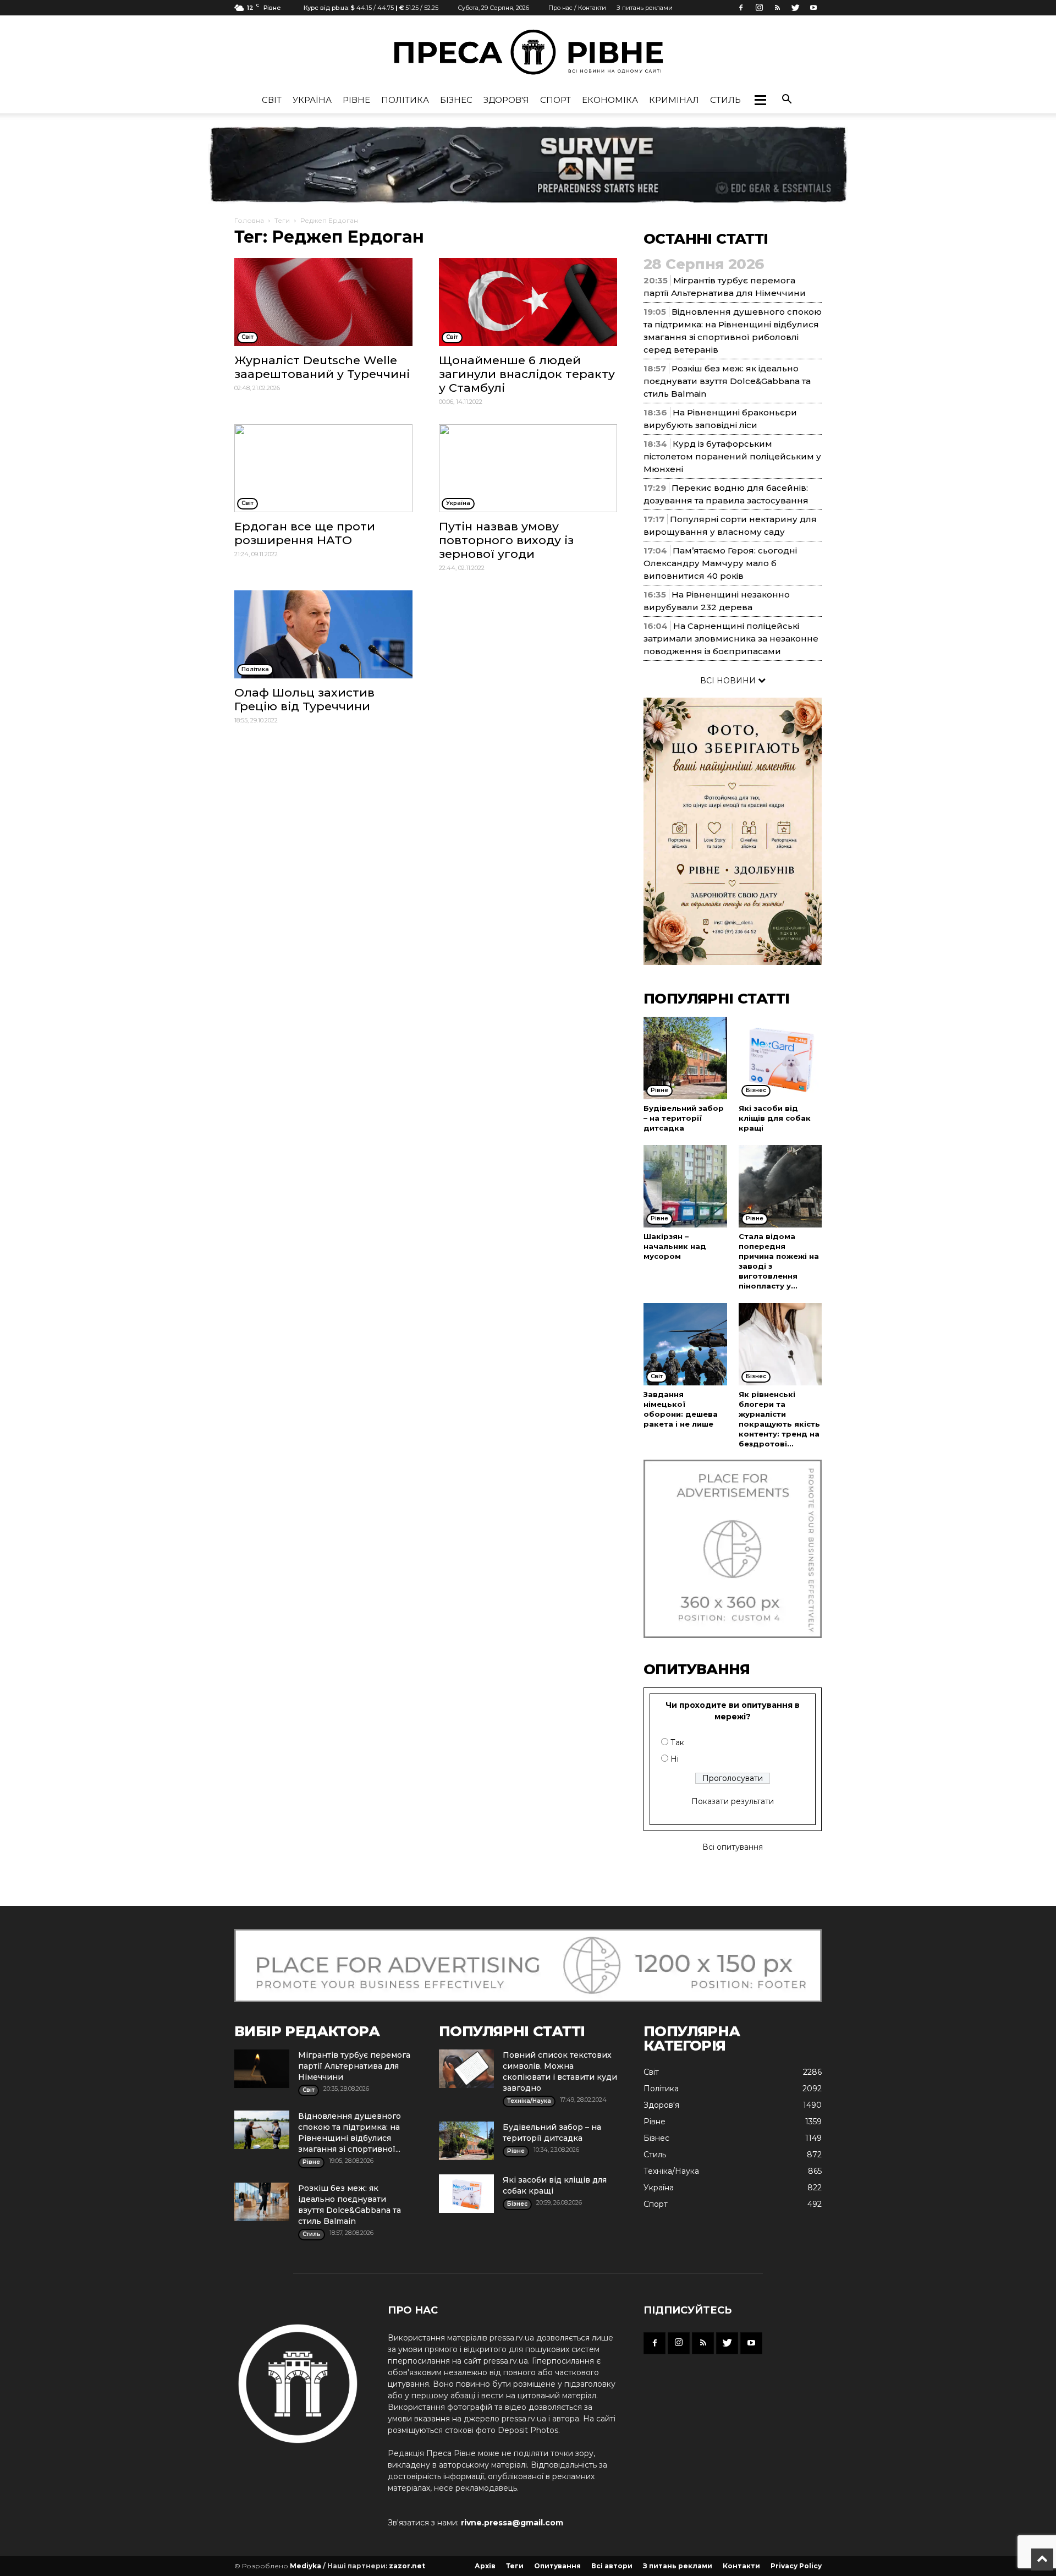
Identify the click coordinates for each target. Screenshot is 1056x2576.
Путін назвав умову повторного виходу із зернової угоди (506, 540)
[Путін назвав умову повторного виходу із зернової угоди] (528, 468)
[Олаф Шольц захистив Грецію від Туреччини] (323, 634)
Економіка (610, 100)
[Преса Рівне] (528, 52)
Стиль (725, 100)
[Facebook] (741, 8)
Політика (405, 100)
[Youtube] (813, 8)
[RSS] (777, 8)
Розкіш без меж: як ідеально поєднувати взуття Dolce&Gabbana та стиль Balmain (727, 381)
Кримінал (674, 100)
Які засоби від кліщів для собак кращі (775, 1118)
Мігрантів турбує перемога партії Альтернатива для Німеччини (354, 2066)
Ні (675, 1759)
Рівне (356, 100)
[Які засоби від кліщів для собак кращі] (780, 1058)
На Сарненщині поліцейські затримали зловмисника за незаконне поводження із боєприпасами (731, 638)
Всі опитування (733, 1847)
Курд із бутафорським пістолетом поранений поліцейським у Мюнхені (732, 456)
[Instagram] (759, 8)
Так (677, 1742)
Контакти (741, 2566)
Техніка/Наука (671, 2171)
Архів (485, 2566)
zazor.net (407, 2566)
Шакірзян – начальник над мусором (675, 1246)
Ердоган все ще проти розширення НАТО (305, 533)
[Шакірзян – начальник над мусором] (685, 1186)
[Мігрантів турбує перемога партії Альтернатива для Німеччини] (262, 2069)
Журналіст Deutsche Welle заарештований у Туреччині (322, 367)
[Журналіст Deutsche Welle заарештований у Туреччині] (323, 302)
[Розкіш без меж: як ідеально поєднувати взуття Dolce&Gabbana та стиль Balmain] (262, 2202)
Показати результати (733, 1801)
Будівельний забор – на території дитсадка (684, 1118)
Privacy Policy (796, 2566)
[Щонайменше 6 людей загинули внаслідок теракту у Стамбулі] (528, 302)
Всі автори (612, 2566)
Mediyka (306, 2566)
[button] (760, 100)
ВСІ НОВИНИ (729, 681)
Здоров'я (506, 100)
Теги (282, 220)
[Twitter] (795, 8)
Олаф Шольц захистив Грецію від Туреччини (304, 699)
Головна (249, 220)
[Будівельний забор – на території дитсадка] (685, 1058)
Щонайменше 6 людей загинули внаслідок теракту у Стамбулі (527, 374)
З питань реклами (645, 8)
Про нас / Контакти (577, 8)
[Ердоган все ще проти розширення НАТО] (323, 468)
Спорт (555, 100)
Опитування (557, 2566)
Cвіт (272, 100)
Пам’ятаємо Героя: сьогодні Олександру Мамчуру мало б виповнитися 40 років (720, 563)
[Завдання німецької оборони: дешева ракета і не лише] (685, 1344)
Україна (312, 100)
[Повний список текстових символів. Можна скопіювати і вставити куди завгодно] (466, 2069)
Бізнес (456, 100)
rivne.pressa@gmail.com (512, 2523)
